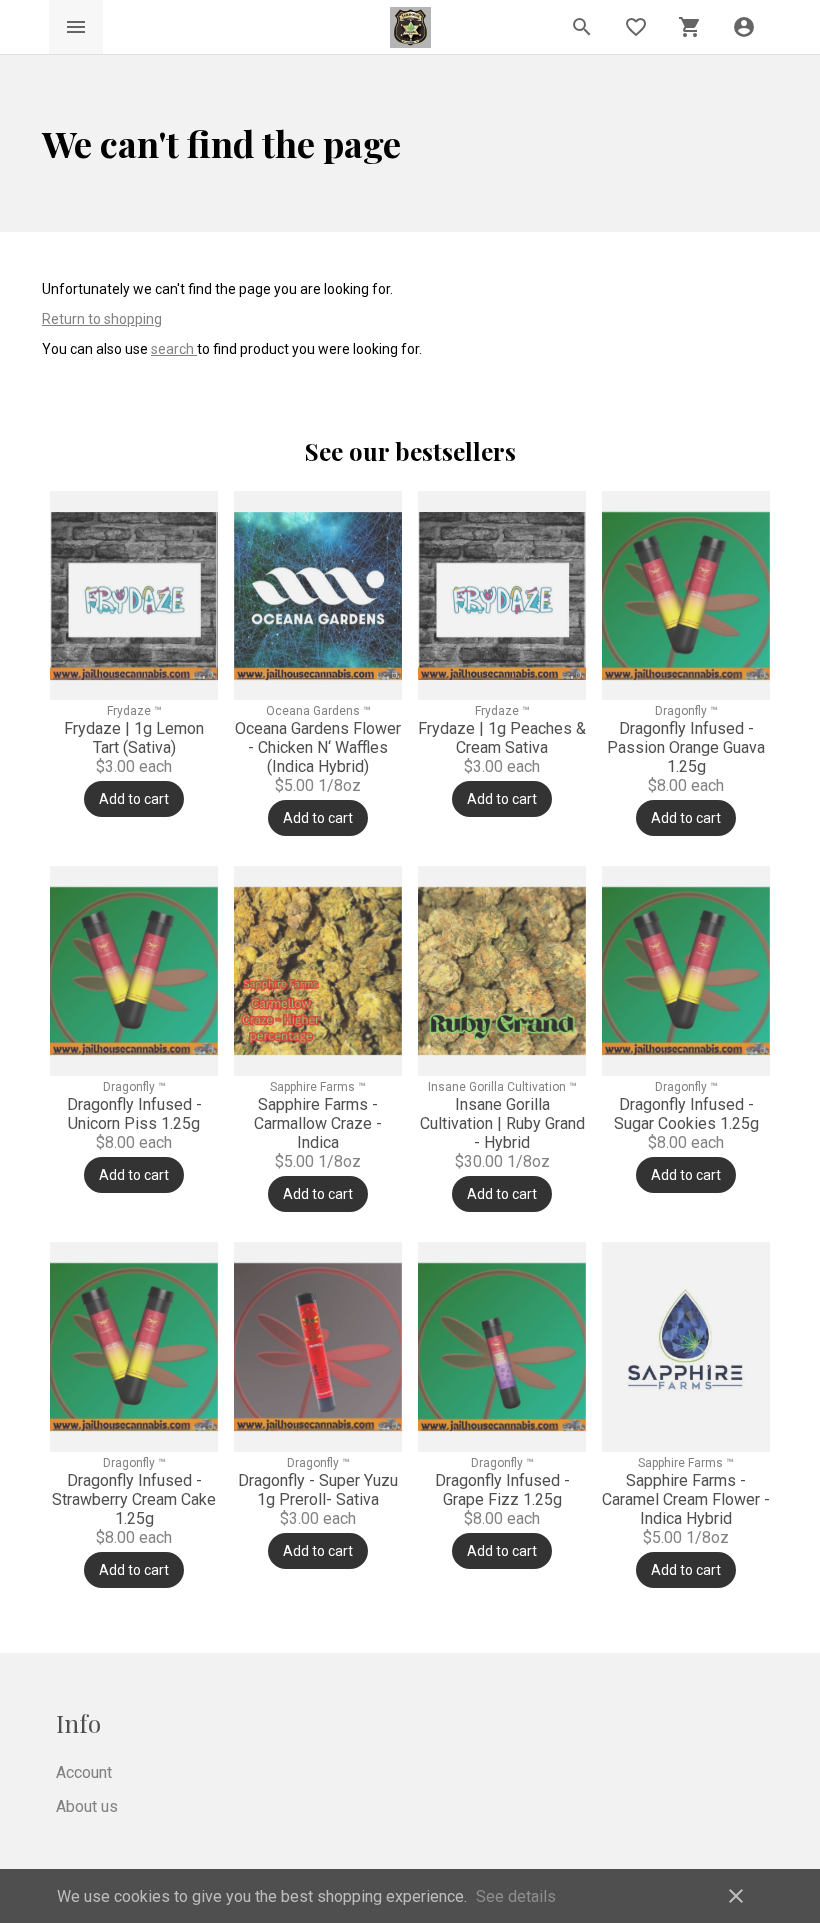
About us (87, 1806)
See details (516, 1896)
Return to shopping (102, 319)
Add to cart (134, 799)
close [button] (736, 1896)
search (174, 349)
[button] (744, 27)
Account (84, 1772)
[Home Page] (410, 27)
